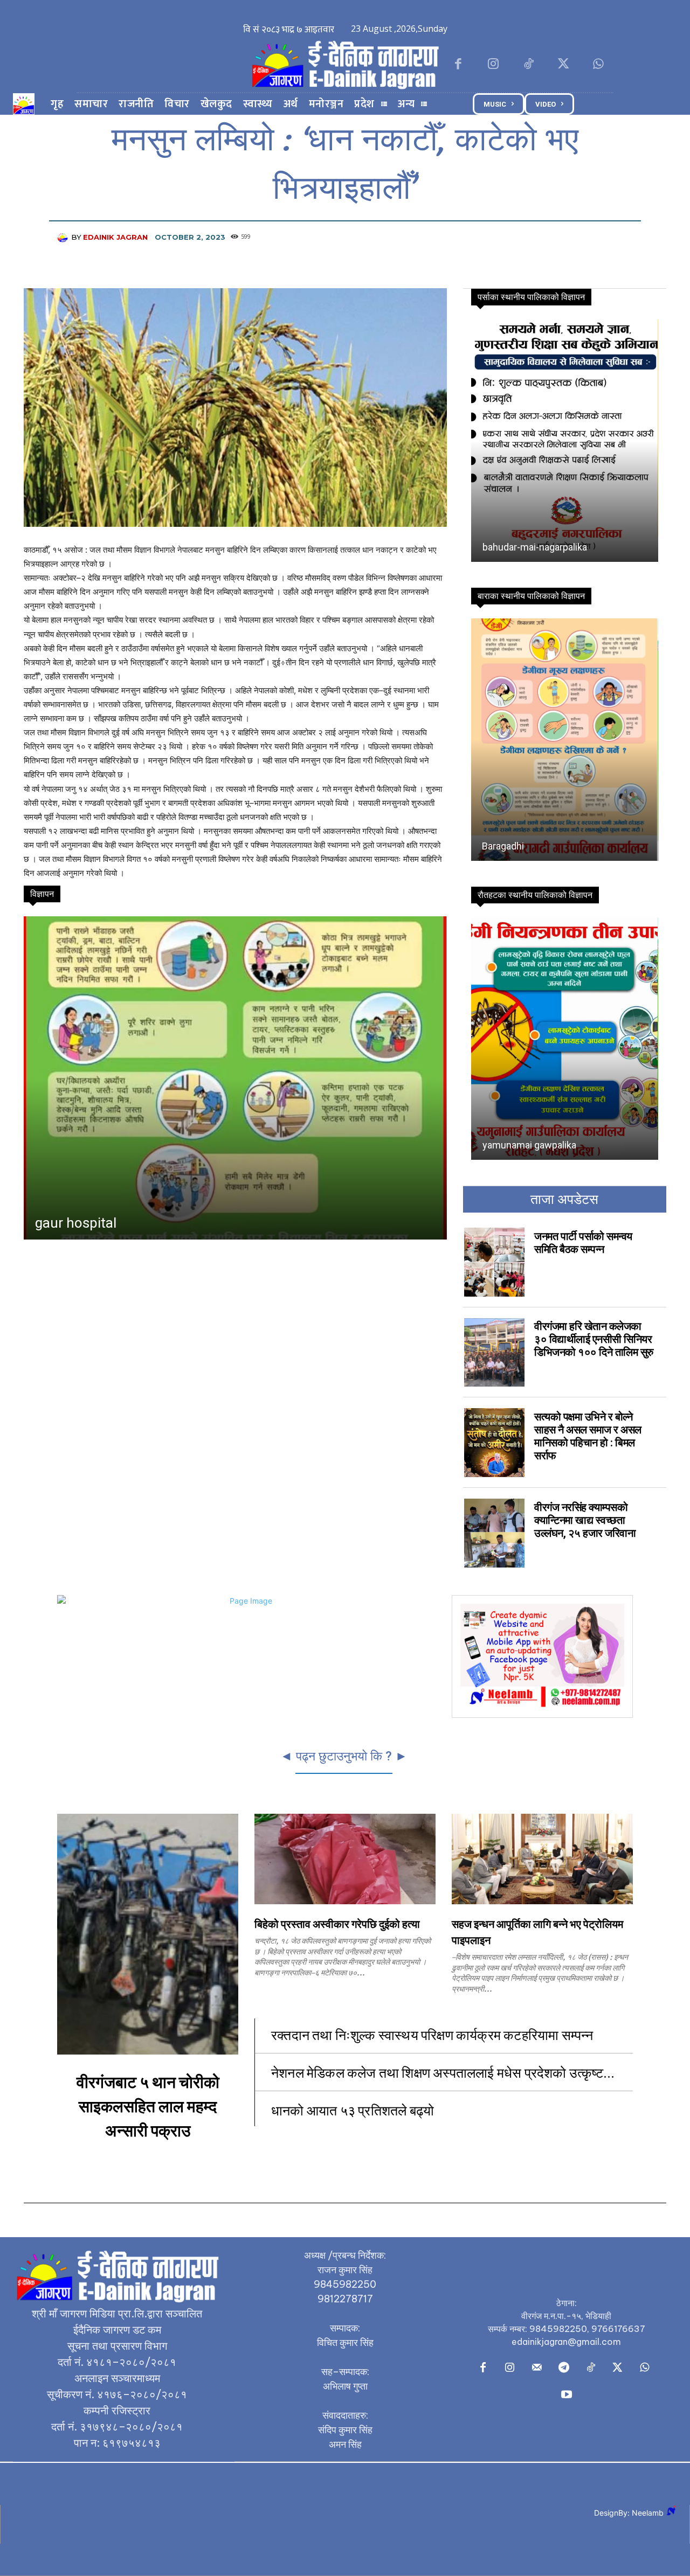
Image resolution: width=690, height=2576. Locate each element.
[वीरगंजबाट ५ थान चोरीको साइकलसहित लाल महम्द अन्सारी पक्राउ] (148, 1934)
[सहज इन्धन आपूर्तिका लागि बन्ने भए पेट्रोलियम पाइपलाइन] (542, 1859)
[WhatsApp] (599, 65)
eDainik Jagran (115, 237)
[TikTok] (528, 65)
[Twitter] (564, 65)
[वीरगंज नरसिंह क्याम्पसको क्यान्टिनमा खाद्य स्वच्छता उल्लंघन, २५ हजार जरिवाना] (494, 1533)
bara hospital (75, 1223)
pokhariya (502, 547)
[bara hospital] (235, 1078)
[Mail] (537, 2368)
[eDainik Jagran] (64, 237)
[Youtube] (567, 2395)
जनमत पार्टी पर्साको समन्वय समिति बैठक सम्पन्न (583, 1243)
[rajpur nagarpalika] (564, 1039)
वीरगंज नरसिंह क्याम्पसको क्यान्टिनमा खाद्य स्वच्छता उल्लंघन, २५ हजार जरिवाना (585, 1520)
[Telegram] (564, 2368)
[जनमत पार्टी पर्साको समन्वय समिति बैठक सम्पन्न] (494, 1262)
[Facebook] (458, 65)
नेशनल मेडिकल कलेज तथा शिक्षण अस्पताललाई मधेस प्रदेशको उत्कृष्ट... (443, 2072)
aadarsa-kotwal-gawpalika (537, 846)
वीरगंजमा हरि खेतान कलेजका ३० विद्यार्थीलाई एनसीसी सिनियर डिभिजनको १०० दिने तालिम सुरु (594, 1339)
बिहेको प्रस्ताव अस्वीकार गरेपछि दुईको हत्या (337, 1925)
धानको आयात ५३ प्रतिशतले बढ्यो (353, 2110)
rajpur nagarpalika (520, 1145)
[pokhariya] (564, 441)
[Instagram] (493, 65)
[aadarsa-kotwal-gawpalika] (564, 740)
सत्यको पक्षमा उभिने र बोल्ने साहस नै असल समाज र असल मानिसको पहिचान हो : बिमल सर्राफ (588, 1436)
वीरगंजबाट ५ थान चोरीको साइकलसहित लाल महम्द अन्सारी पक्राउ (148, 2107)
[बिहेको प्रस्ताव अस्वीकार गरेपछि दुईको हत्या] (345, 1859)
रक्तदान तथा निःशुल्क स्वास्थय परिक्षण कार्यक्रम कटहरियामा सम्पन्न (434, 2034)
